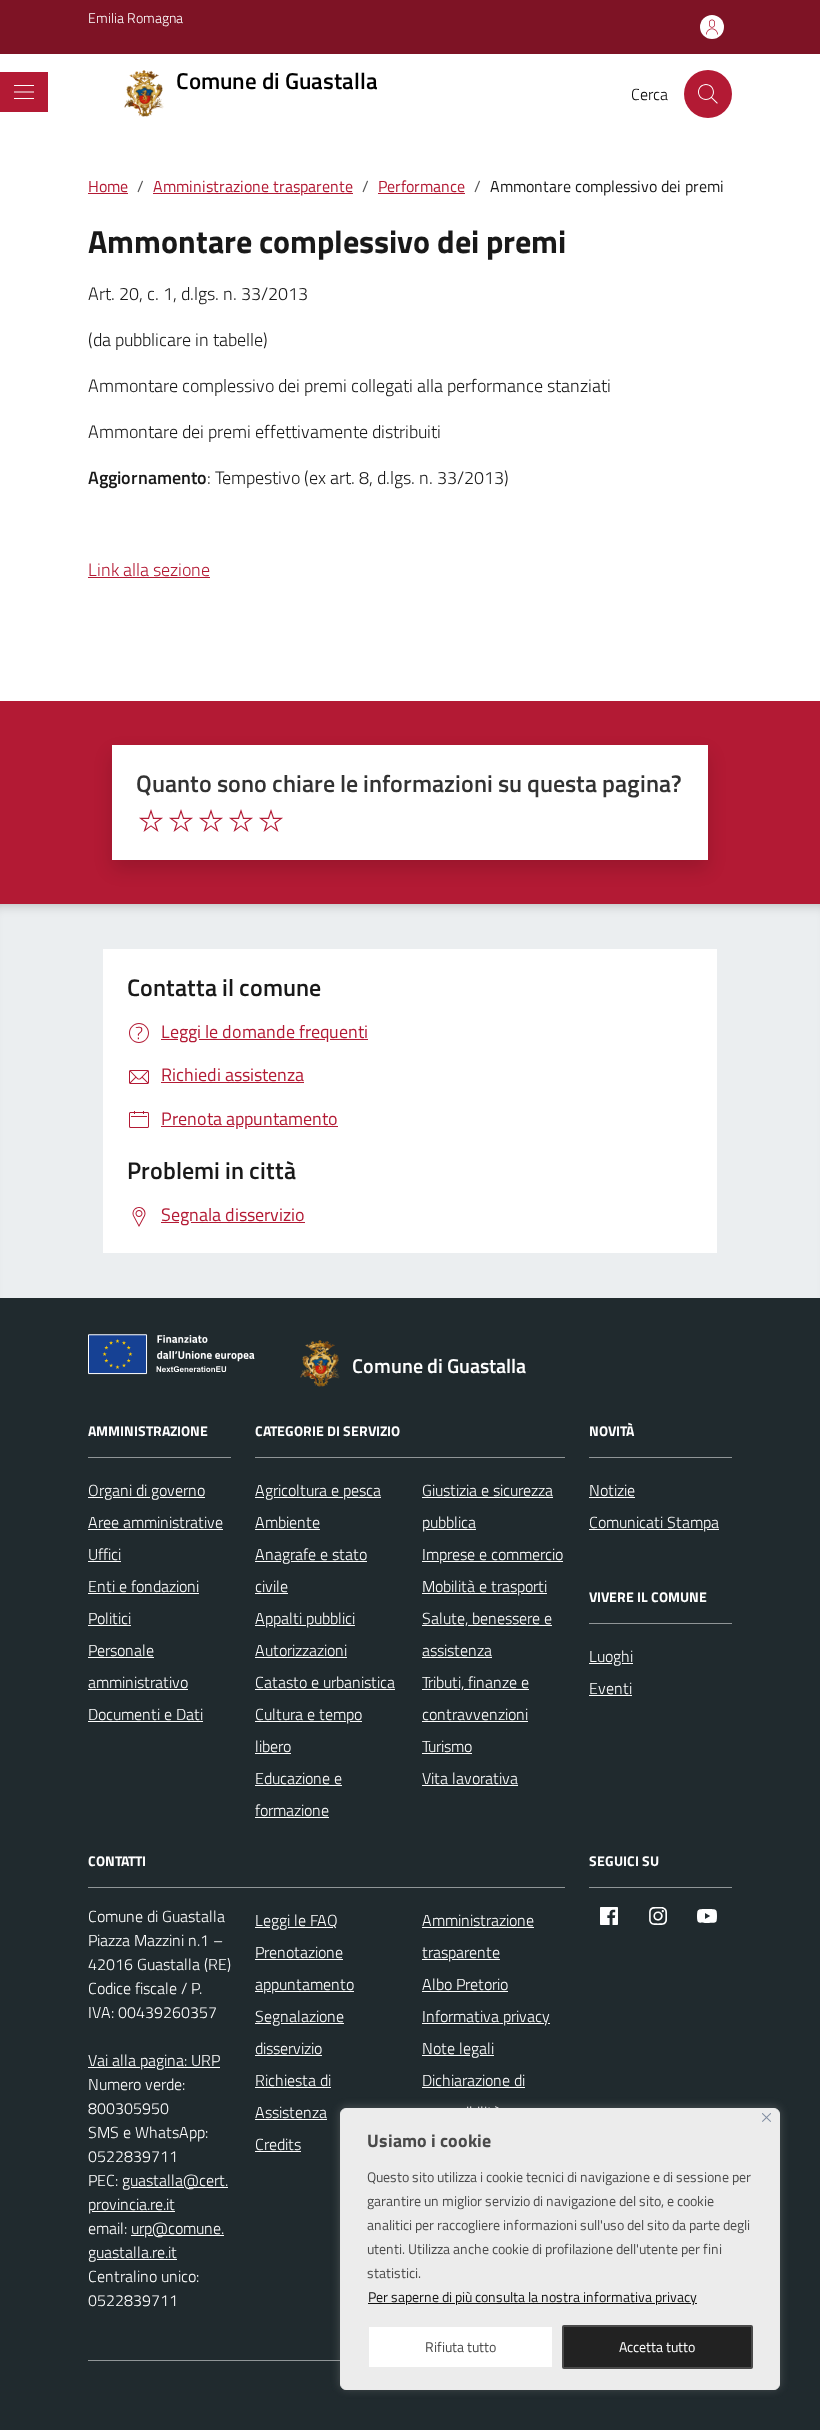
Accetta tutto (657, 2346)
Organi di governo (146, 1490)
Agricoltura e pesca (318, 1490)
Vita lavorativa (470, 1778)
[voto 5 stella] (271, 821)
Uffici (104, 1554)
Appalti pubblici (305, 1618)
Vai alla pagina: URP (154, 2060)
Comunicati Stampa (654, 1522)
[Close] (766, 2117)
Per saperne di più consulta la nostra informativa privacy (532, 2296)
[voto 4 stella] (241, 821)
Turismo (447, 1746)
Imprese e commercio (492, 1554)
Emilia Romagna (135, 17)
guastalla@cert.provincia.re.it (158, 2192)
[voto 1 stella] (151, 821)
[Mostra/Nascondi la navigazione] (24, 92)
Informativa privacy (486, 2016)
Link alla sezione (149, 569)
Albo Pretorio (465, 1984)
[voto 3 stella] (211, 821)
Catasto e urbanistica (325, 1682)
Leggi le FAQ (296, 1920)
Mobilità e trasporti (484, 1586)
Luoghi (611, 1656)
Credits (278, 2144)
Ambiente (287, 1522)
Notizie (612, 1490)
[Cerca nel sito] (708, 94)
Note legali (458, 2048)
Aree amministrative (155, 1522)
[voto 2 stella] (181, 821)
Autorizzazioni (301, 1650)
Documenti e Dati (145, 1714)
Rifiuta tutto (460, 2346)
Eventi (610, 1688)
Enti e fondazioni (143, 1586)
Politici (109, 1618)
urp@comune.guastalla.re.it (156, 2240)
